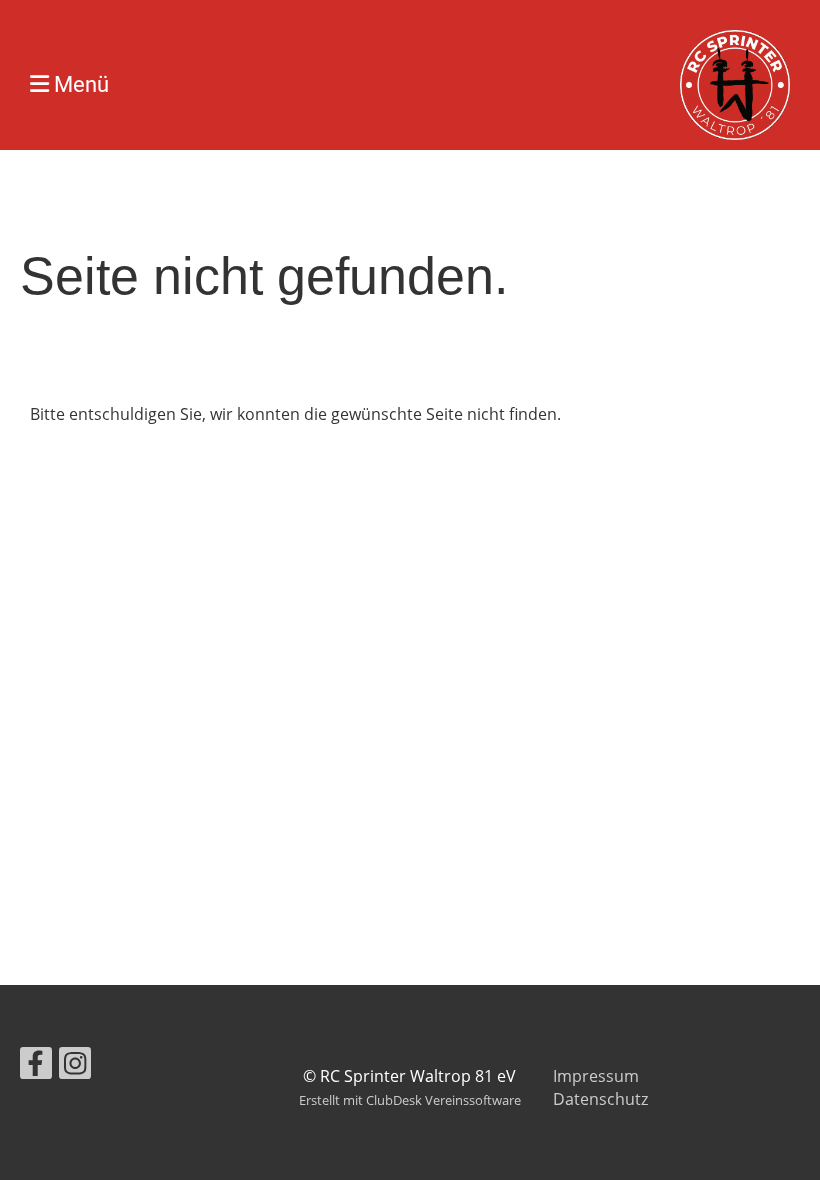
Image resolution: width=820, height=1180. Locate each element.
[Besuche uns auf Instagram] (75, 1066)
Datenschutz (600, 1099)
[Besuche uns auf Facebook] (36, 1066)
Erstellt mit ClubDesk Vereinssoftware (410, 1100)
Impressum (596, 1076)
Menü (79, 84)
